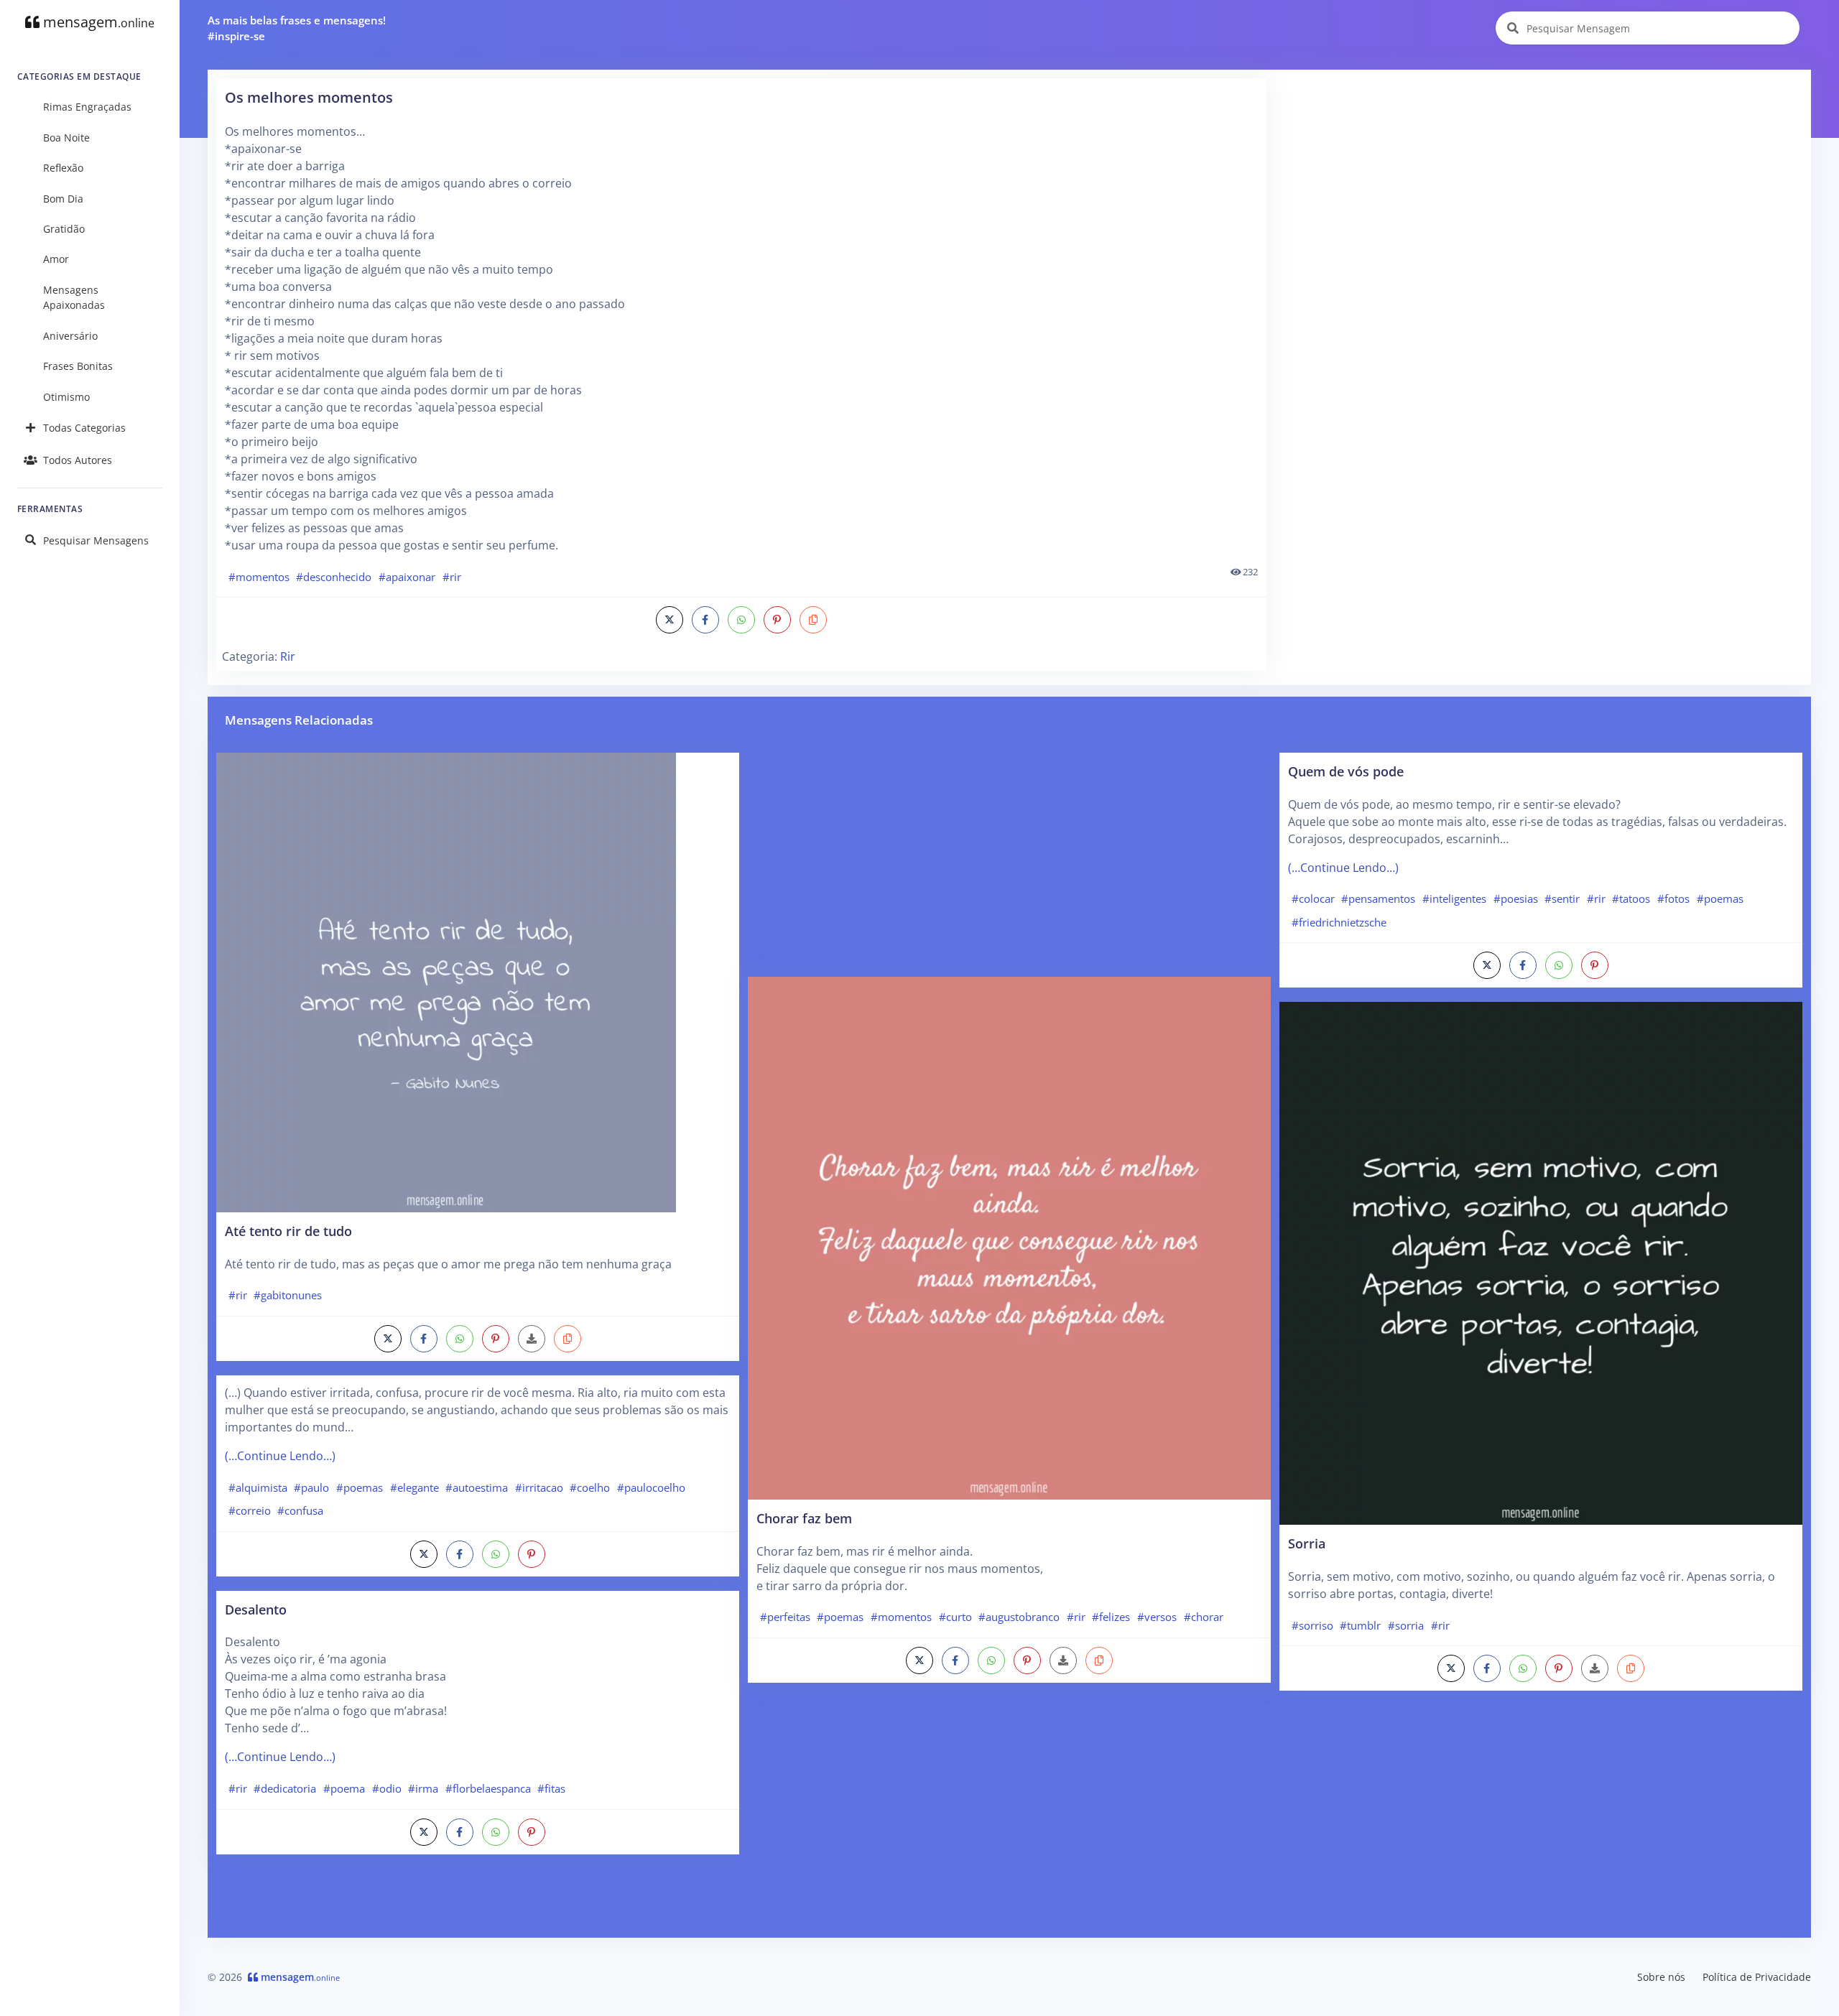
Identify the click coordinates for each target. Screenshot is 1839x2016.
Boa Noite (66, 138)
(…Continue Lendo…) (280, 1456)
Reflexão (63, 168)
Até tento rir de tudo (288, 1231)
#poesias (1516, 898)
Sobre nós (1661, 1977)
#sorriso (1312, 1625)
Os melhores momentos (309, 97)
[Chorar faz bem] (1009, 1237)
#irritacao (539, 1487)
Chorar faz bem (804, 1518)
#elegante (414, 1487)
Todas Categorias (84, 428)
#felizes (1111, 1617)
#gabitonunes (288, 1295)
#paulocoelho (651, 1487)
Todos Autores (78, 460)
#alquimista (258, 1487)
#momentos (259, 577)
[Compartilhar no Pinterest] (777, 620)
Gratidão (64, 229)
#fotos (1673, 898)
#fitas (551, 1788)
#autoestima (477, 1487)
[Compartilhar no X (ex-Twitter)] (670, 620)
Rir (288, 656)
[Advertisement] (1540, 179)
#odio (387, 1788)
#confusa (300, 1510)
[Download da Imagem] (532, 1339)
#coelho (590, 1487)
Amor (56, 259)
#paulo (311, 1487)
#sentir (1562, 898)
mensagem (97, 22)
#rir (452, 577)
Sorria (1307, 1543)
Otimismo (66, 397)
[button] (813, 620)
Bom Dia (63, 199)
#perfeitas (785, 1617)
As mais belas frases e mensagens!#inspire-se (297, 28)
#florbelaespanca (488, 1788)
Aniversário (70, 336)
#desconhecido (334, 577)
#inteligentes (1454, 898)
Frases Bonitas (78, 366)
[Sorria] (1541, 1263)
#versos (1157, 1617)
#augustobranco (1019, 1617)
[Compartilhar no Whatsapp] (741, 620)
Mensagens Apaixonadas (74, 298)
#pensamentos (1378, 898)
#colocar (1313, 898)
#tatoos (1631, 898)
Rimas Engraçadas (87, 107)
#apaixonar (407, 577)
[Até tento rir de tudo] (446, 981)
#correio (250, 1510)
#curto (955, 1617)
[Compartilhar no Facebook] (705, 620)
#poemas (360, 1487)
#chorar (1204, 1617)
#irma (423, 1788)
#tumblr (1360, 1625)
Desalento (256, 1609)
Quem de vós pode (1346, 771)
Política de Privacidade (1757, 1977)
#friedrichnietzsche (1339, 922)
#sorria (1406, 1625)
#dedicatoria (285, 1788)
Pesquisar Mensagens (96, 540)
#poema (344, 1788)
